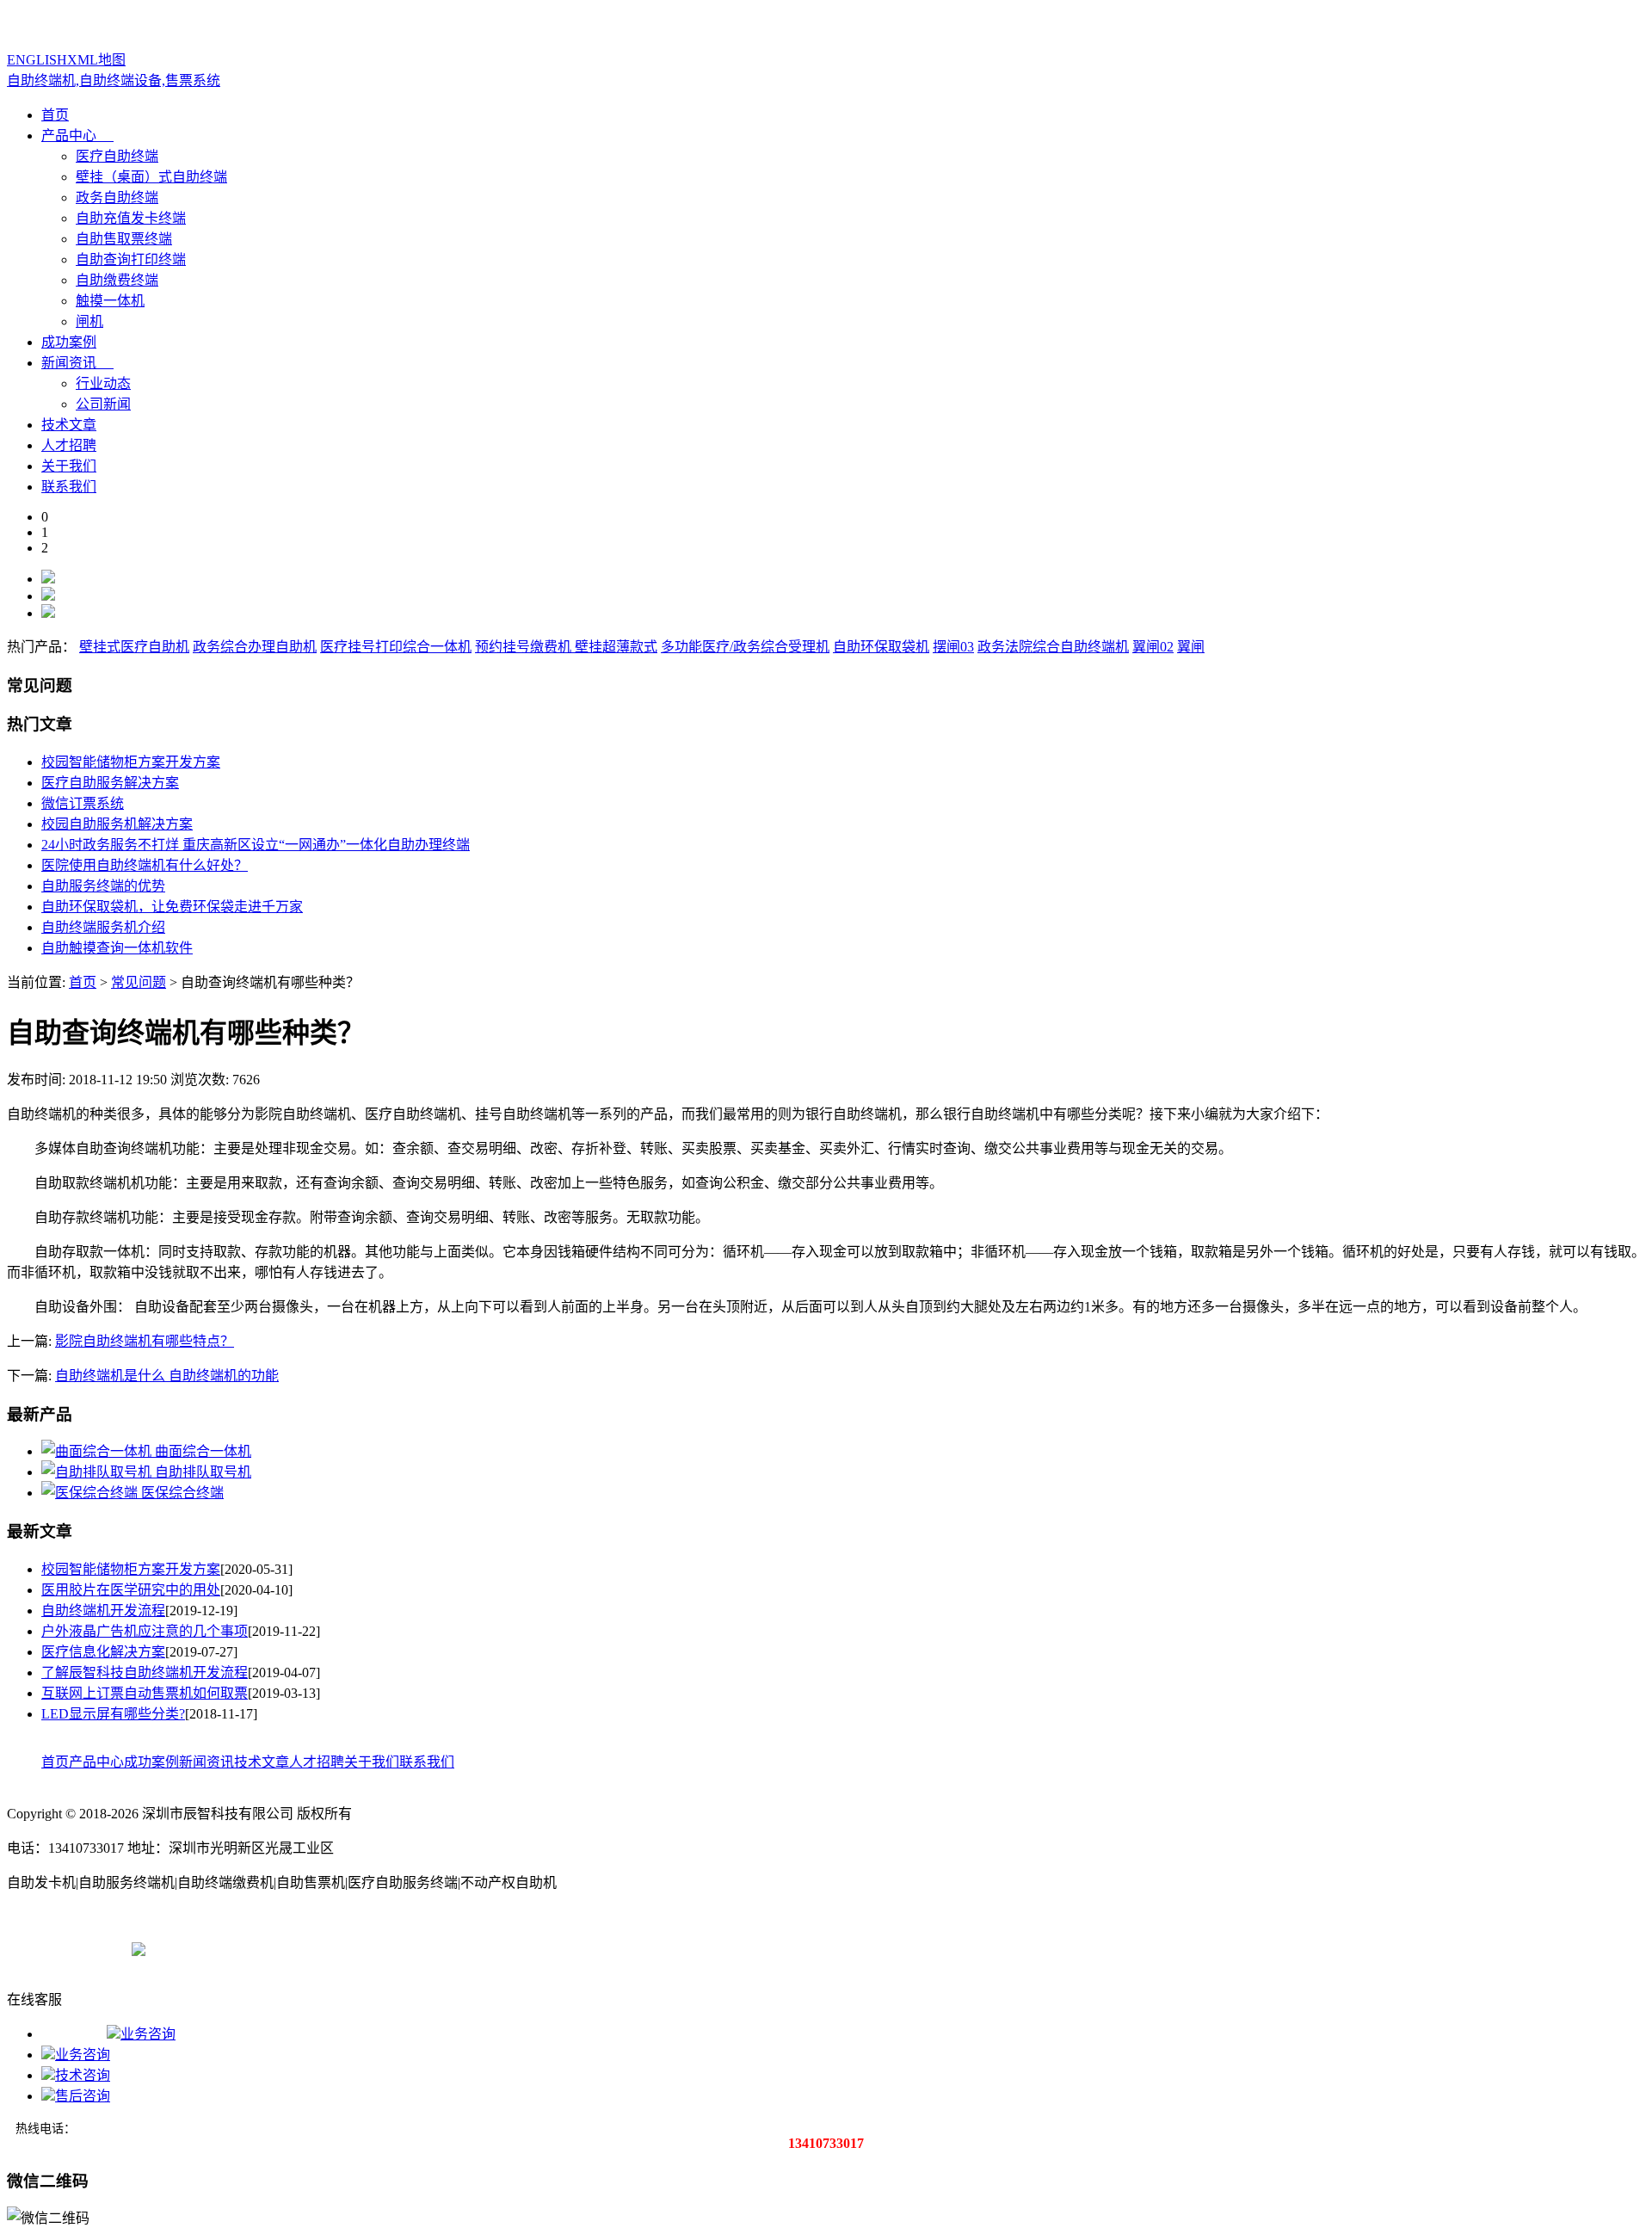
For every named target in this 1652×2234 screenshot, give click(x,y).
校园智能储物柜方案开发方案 (131, 762)
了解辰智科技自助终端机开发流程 (145, 1672)
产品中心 (69, 136)
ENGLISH (37, 60)
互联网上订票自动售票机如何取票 (145, 1693)
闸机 (89, 321)
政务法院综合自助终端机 (1053, 647)
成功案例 (69, 342)
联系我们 (69, 487)
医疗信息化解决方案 (103, 1652)
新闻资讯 (69, 363)
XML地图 (96, 60)
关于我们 (69, 466)
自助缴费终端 (117, 280)
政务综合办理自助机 (255, 647)
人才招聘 (69, 445)
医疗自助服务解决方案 (110, 783)
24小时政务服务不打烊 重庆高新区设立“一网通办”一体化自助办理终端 (256, 845)
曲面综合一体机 (203, 1451)
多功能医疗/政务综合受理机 (745, 647)
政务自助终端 (117, 197)
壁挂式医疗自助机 (134, 647)
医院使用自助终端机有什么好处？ (145, 865)
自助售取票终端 (124, 239)
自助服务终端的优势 (103, 886)
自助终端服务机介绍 (103, 927)
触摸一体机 (110, 301)
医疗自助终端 (117, 156)
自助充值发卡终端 (131, 218)
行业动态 (103, 383)
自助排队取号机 (203, 1472)
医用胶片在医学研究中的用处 (131, 1590)
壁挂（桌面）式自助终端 (151, 177)
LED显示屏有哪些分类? (113, 1714)
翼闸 (1191, 647)
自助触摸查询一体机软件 (117, 948)
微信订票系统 (83, 803)
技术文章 (69, 425)
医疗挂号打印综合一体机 (396, 647)
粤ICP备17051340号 (66, 1948)
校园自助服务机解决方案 (117, 824)
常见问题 (139, 982)
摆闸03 (953, 647)
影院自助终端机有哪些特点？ (145, 1341)
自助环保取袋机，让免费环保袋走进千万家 (172, 907)
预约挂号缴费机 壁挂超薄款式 (566, 647)
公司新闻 (103, 404)
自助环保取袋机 (881, 647)
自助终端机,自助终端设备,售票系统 (114, 80)
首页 (55, 115)
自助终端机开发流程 (103, 1611)
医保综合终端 (182, 1493)
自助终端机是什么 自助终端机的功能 (167, 1376)
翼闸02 (1153, 647)
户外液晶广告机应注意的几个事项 (145, 1631)
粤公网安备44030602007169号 (235, 1948)
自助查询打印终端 (131, 259)
